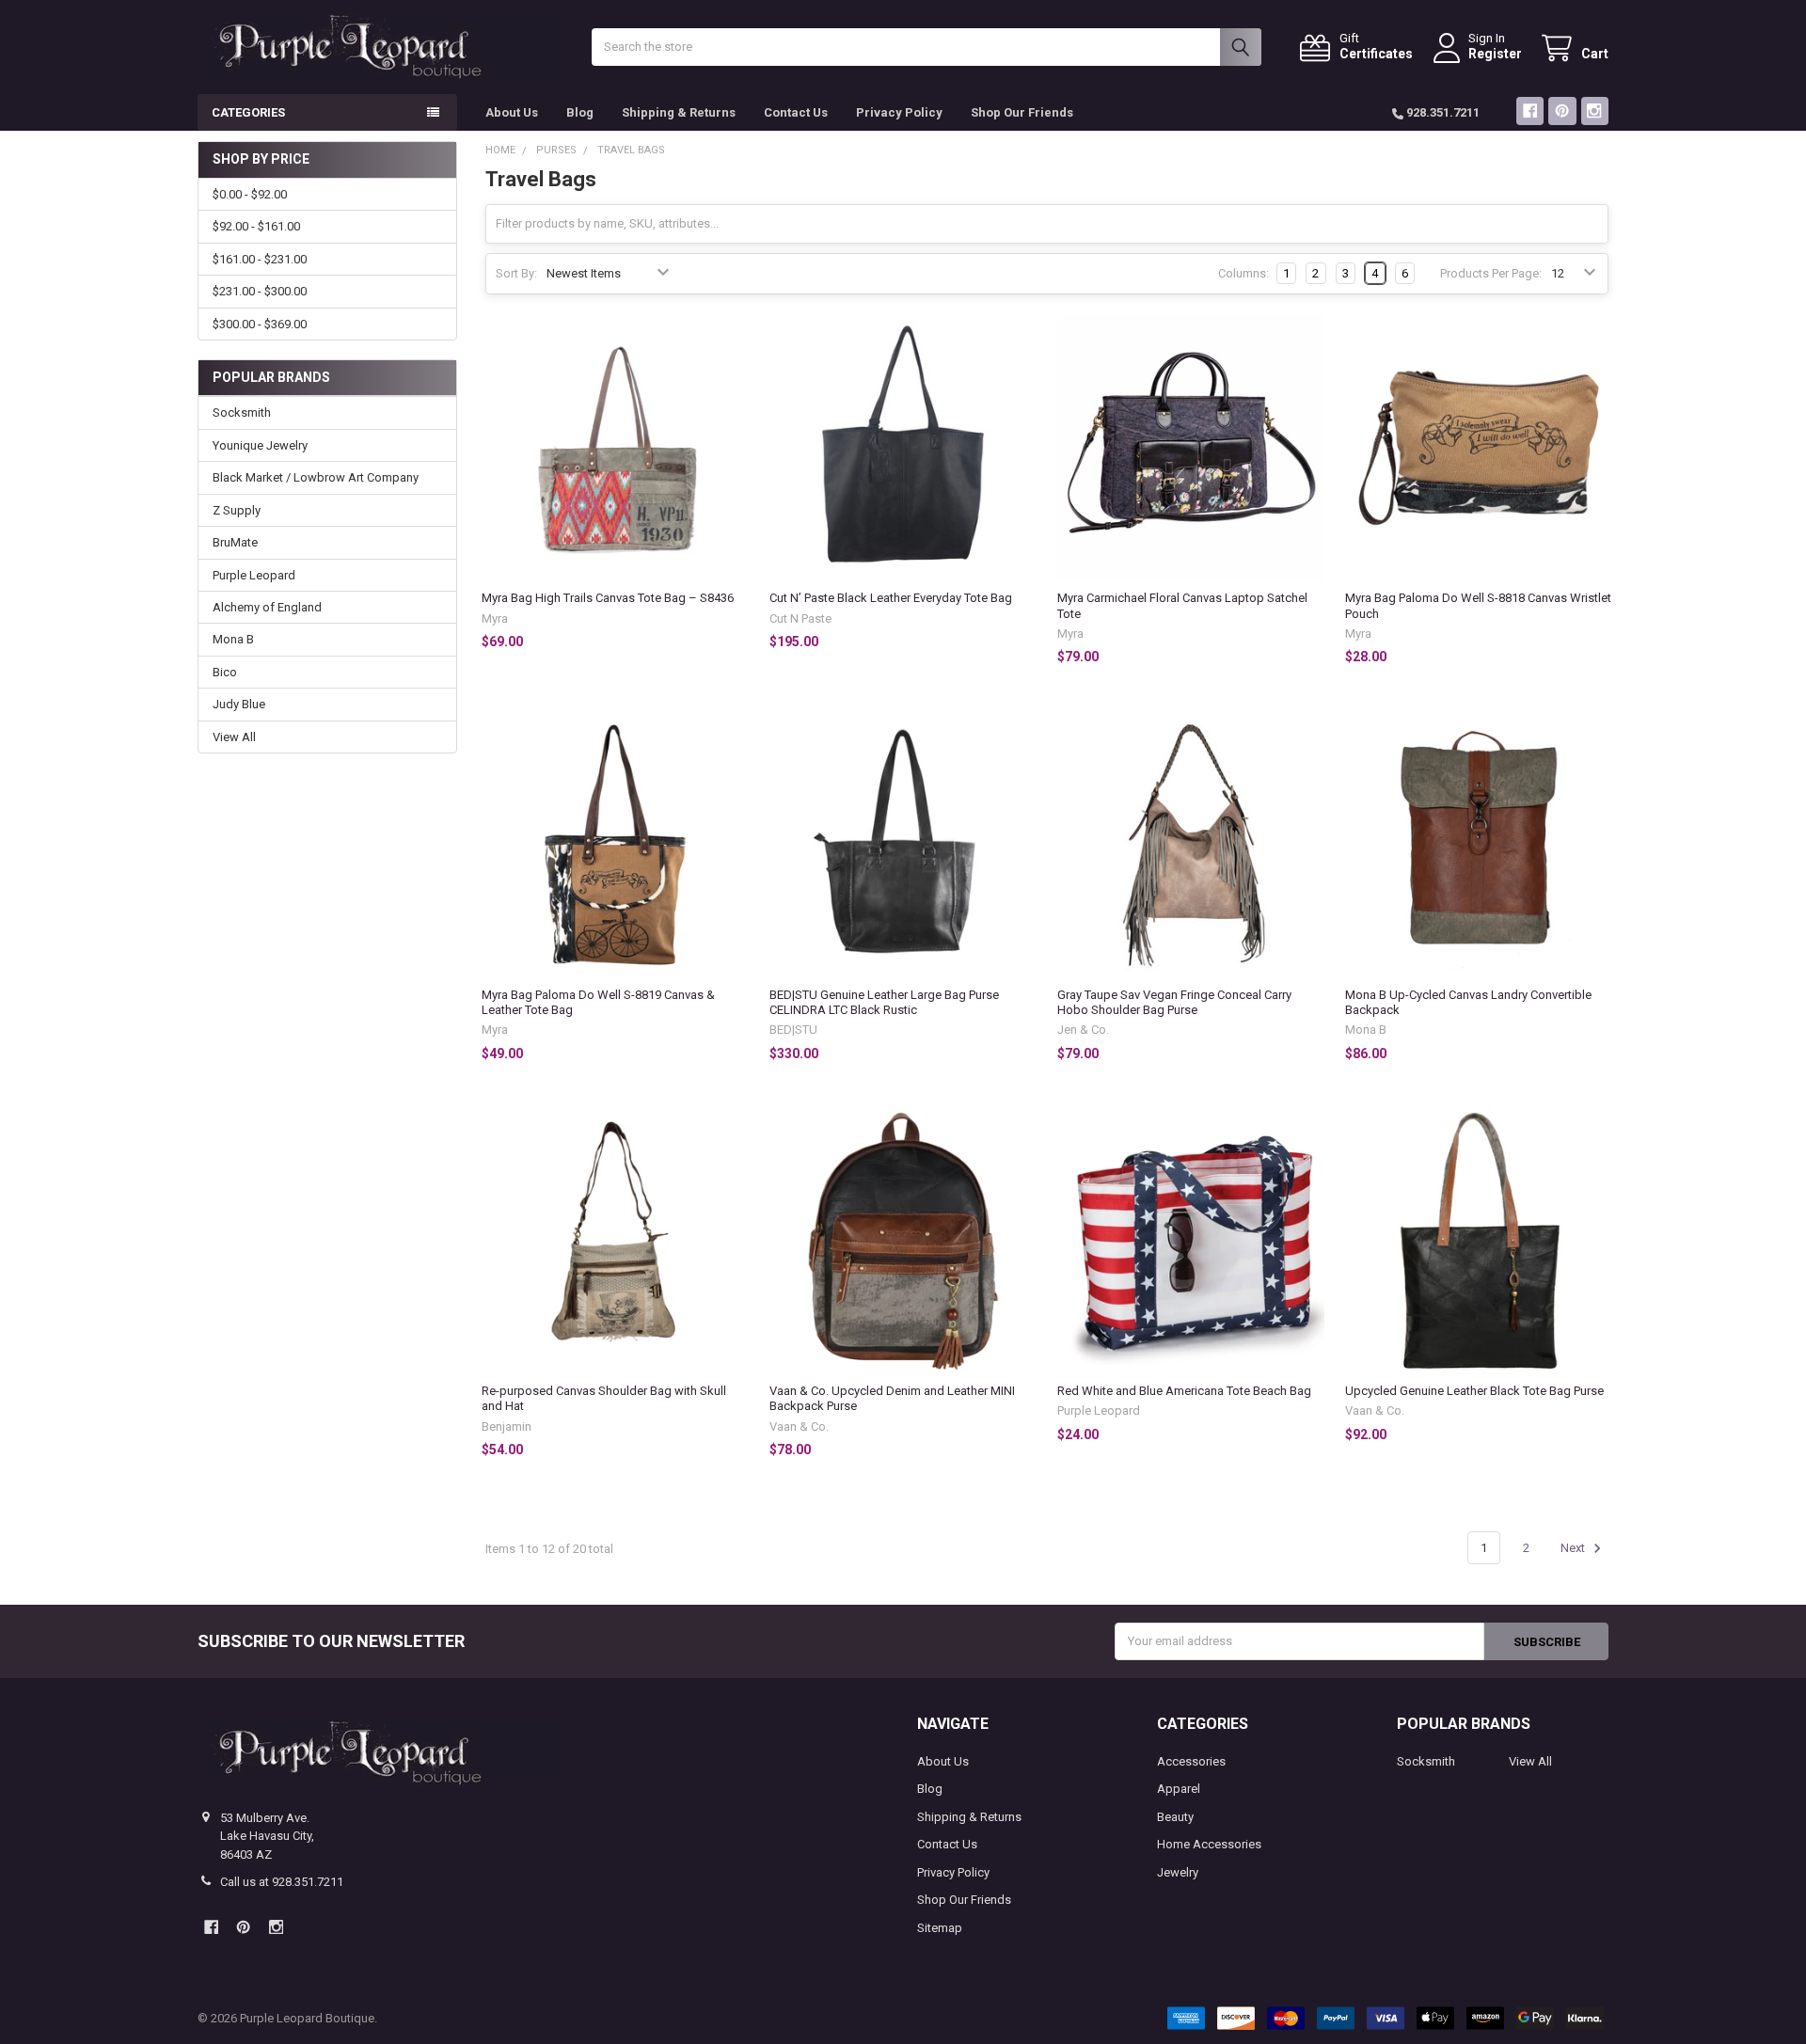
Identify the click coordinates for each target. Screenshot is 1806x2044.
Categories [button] (248, 112)
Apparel (1179, 1789)
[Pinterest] (1562, 111)
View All (234, 737)
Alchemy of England (267, 607)
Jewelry (1178, 1872)
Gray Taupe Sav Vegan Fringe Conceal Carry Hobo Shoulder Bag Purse (1174, 1002)
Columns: (1244, 273)
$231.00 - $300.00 (260, 291)
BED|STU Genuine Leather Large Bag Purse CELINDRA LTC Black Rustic (884, 1002)
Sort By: (516, 273)
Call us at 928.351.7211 (282, 1882)
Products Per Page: (1491, 273)
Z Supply (237, 510)
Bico (225, 672)
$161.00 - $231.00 (260, 259)
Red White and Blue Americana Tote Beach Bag (1184, 1391)
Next (1574, 1548)
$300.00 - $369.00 (260, 324)
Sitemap (940, 1928)
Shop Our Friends (1022, 112)
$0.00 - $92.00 (250, 194)
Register (1495, 54)
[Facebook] (1530, 111)
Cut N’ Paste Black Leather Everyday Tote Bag (891, 598)
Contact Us (796, 112)
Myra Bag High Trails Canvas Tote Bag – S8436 (608, 598)
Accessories (1191, 1761)
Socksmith (242, 412)
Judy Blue (239, 704)
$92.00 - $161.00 (256, 226)
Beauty (1175, 1817)
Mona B (233, 639)
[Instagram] (1595, 111)
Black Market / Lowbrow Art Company (316, 477)
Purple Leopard (254, 575)
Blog (580, 112)
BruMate (235, 542)
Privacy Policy (899, 112)
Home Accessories (1209, 1844)
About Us (512, 112)
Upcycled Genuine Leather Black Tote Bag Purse (1474, 1391)
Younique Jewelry (260, 445)
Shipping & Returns (679, 112)
